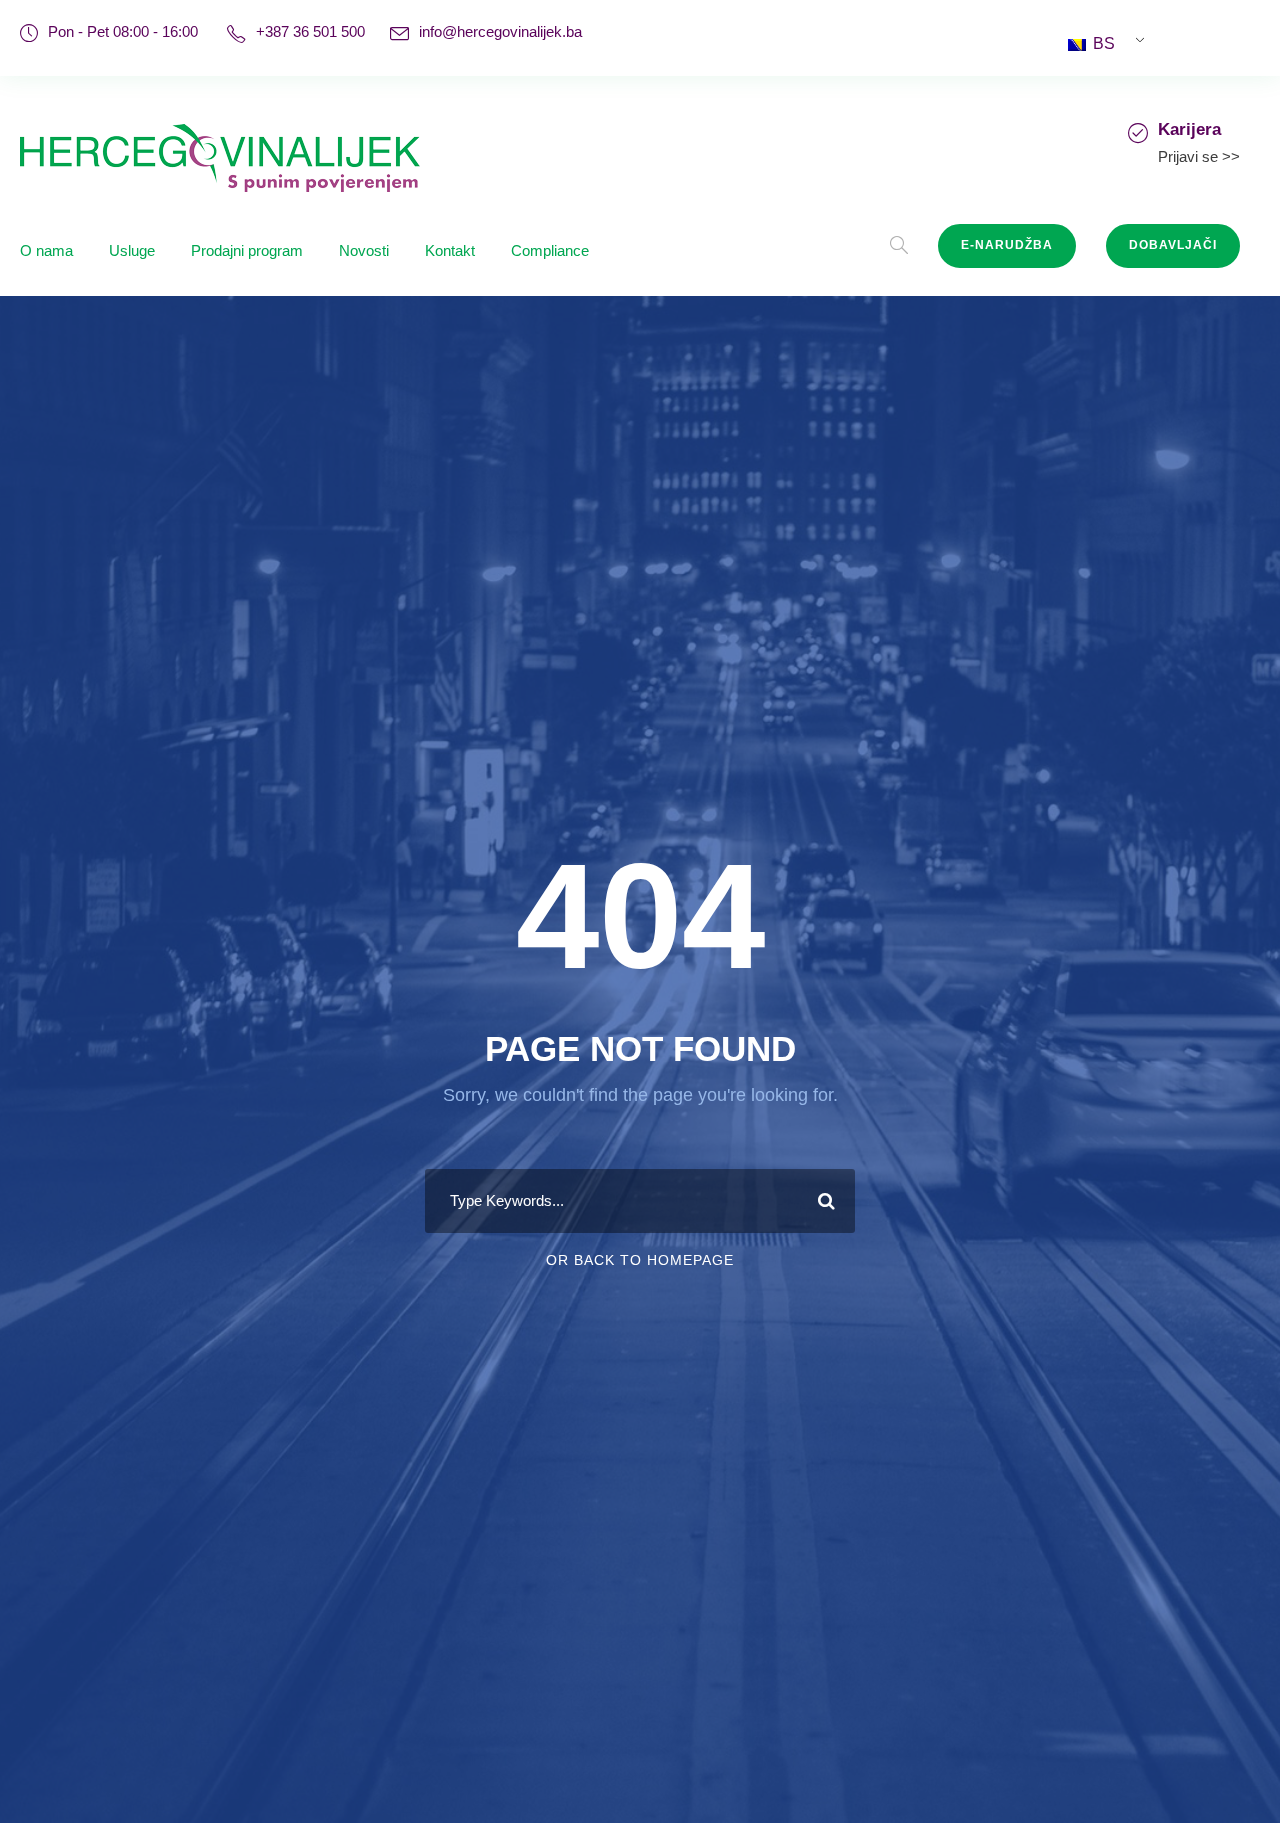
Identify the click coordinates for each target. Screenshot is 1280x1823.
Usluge (132, 250)
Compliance (550, 250)
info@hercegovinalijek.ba (500, 31)
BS (1102, 43)
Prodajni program (247, 250)
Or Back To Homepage (640, 1260)
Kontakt (450, 250)
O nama (46, 250)
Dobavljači (1173, 245)
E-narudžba (1007, 245)
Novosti (364, 250)
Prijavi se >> (1199, 156)
